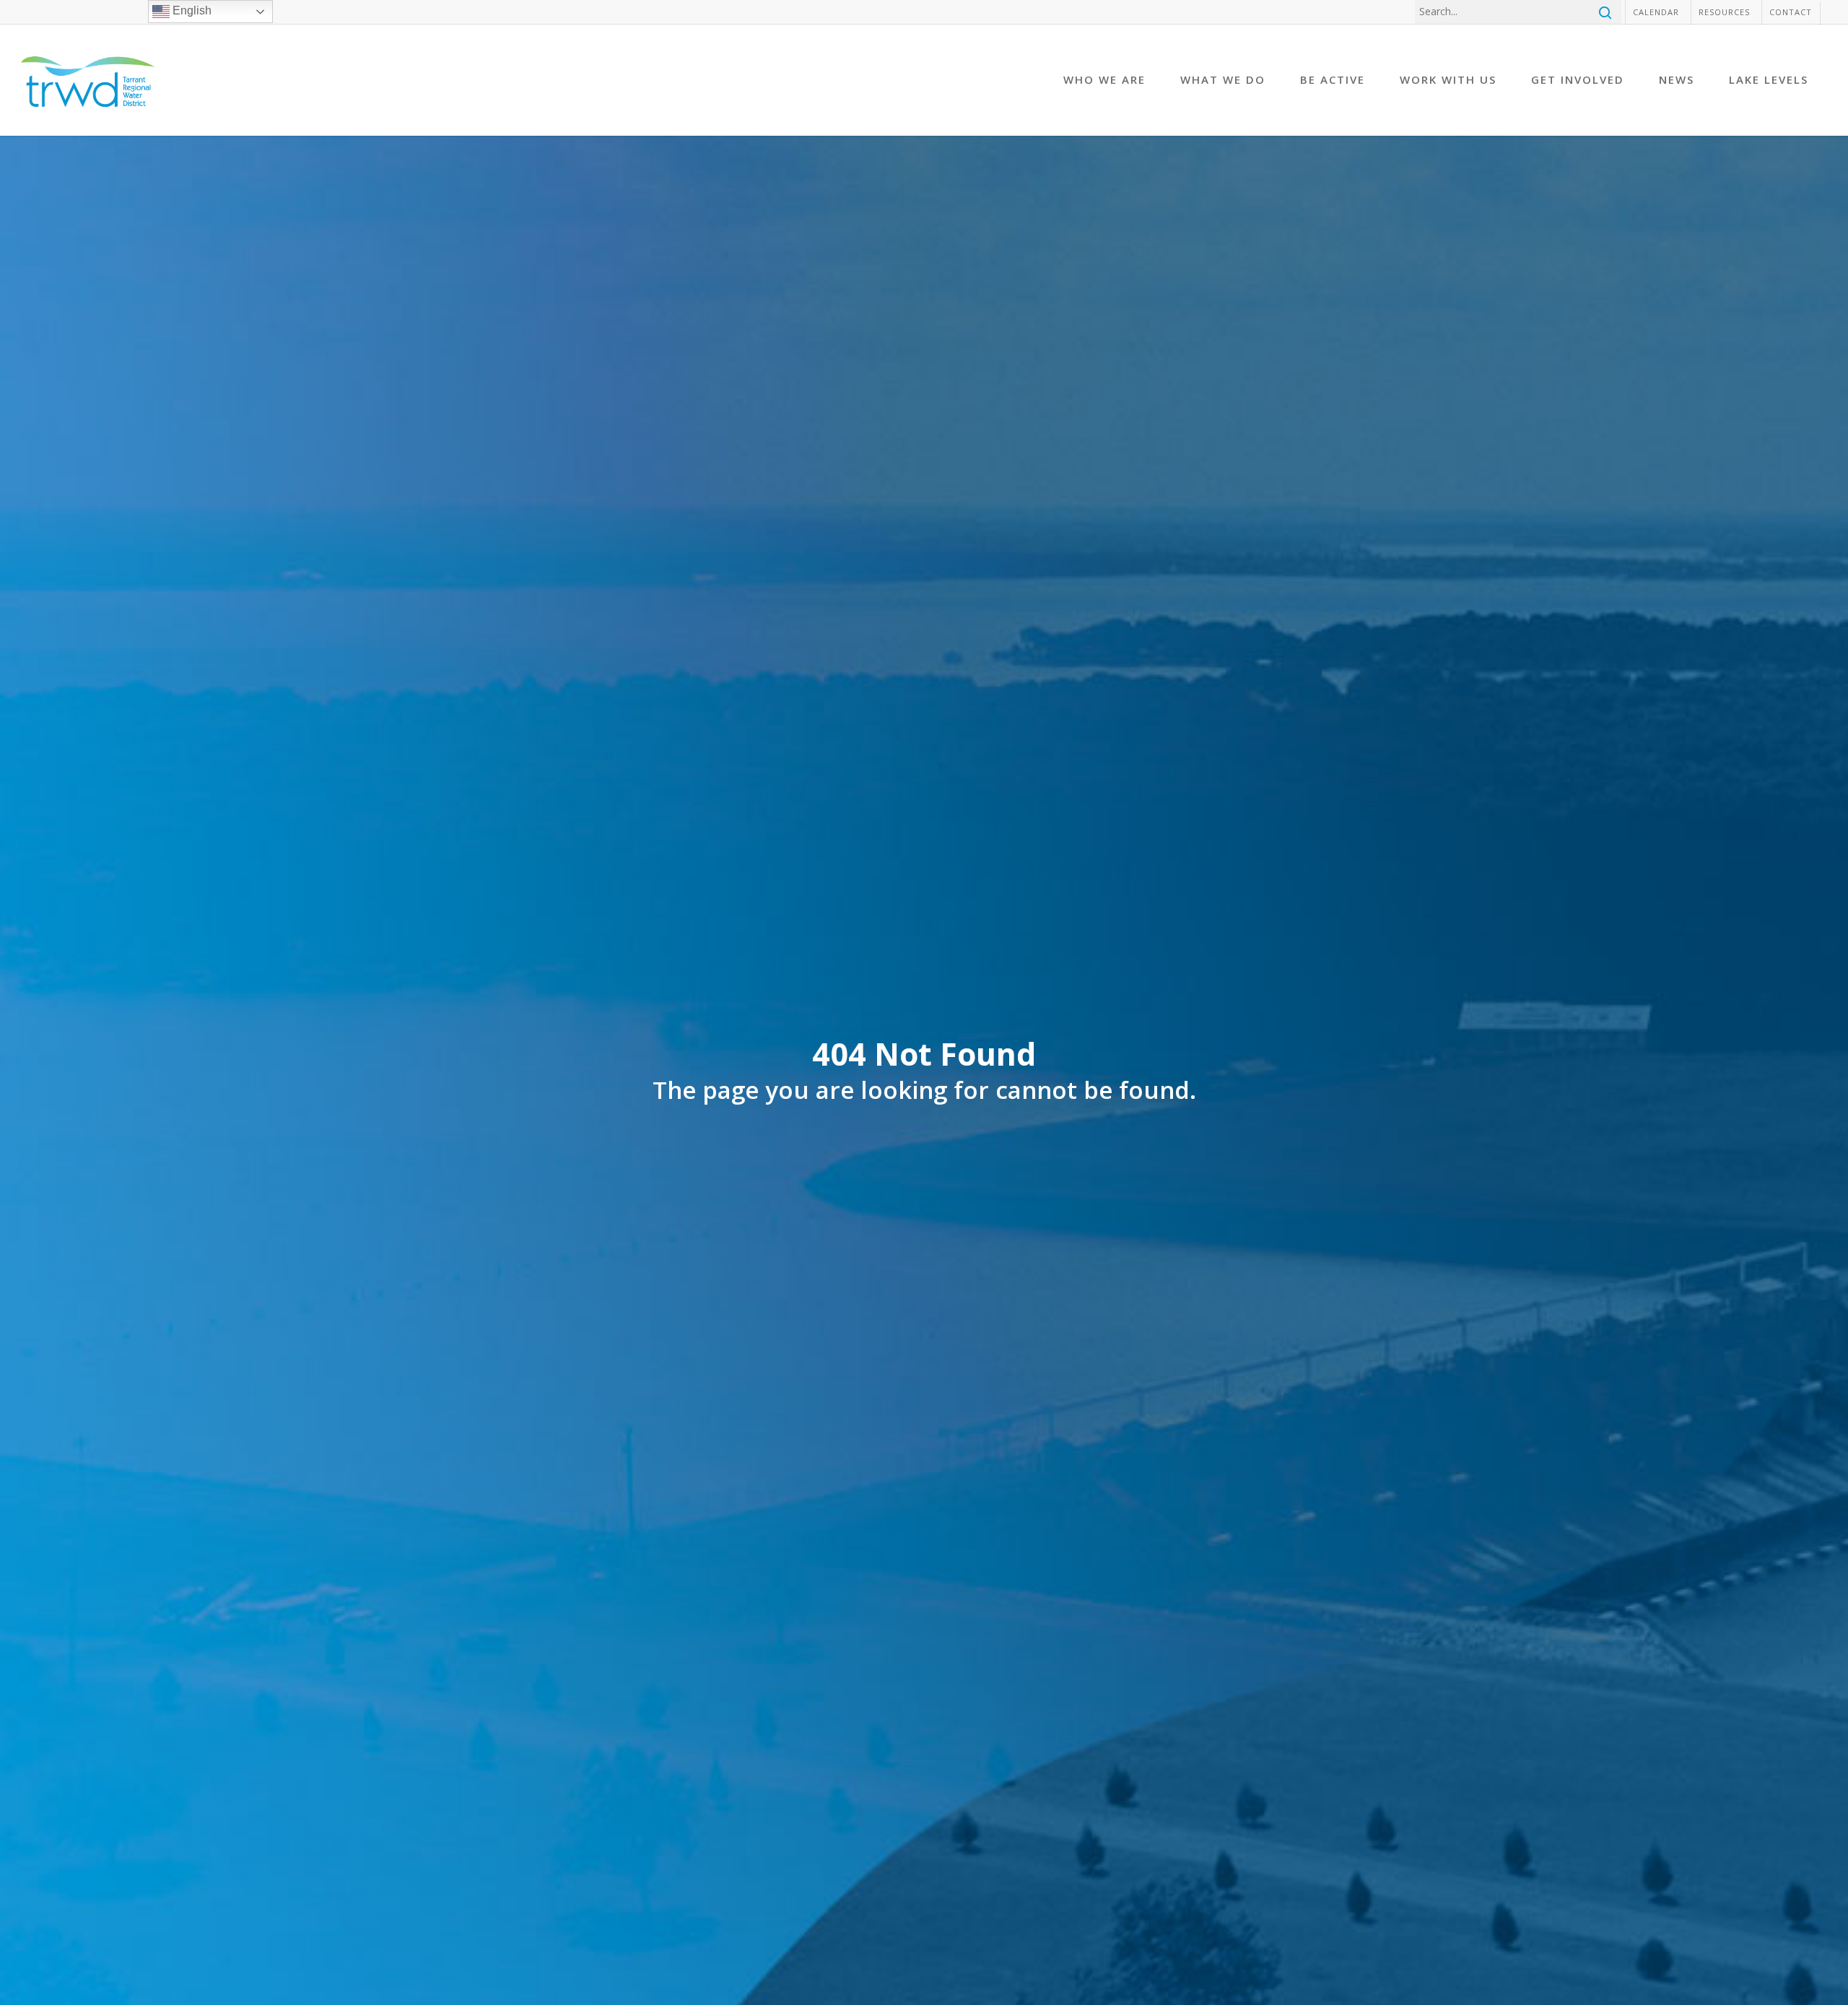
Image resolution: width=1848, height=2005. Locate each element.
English (191, 10)
